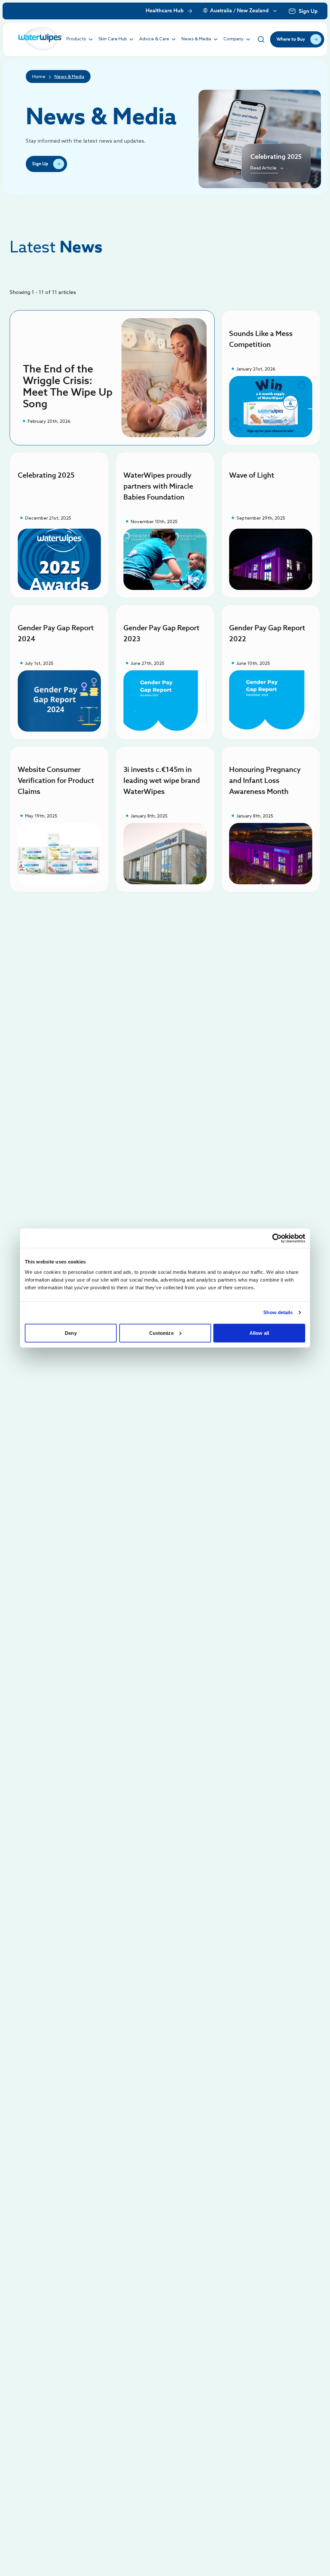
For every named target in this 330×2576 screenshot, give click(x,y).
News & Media (69, 77)
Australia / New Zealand (239, 11)
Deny (71, 1333)
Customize (161, 1333)
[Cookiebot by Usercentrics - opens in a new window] (277, 1238)
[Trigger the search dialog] (261, 39)
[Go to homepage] (40, 39)
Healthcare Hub (165, 11)
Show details (278, 1312)
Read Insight (271, 406)
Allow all (259, 1333)
